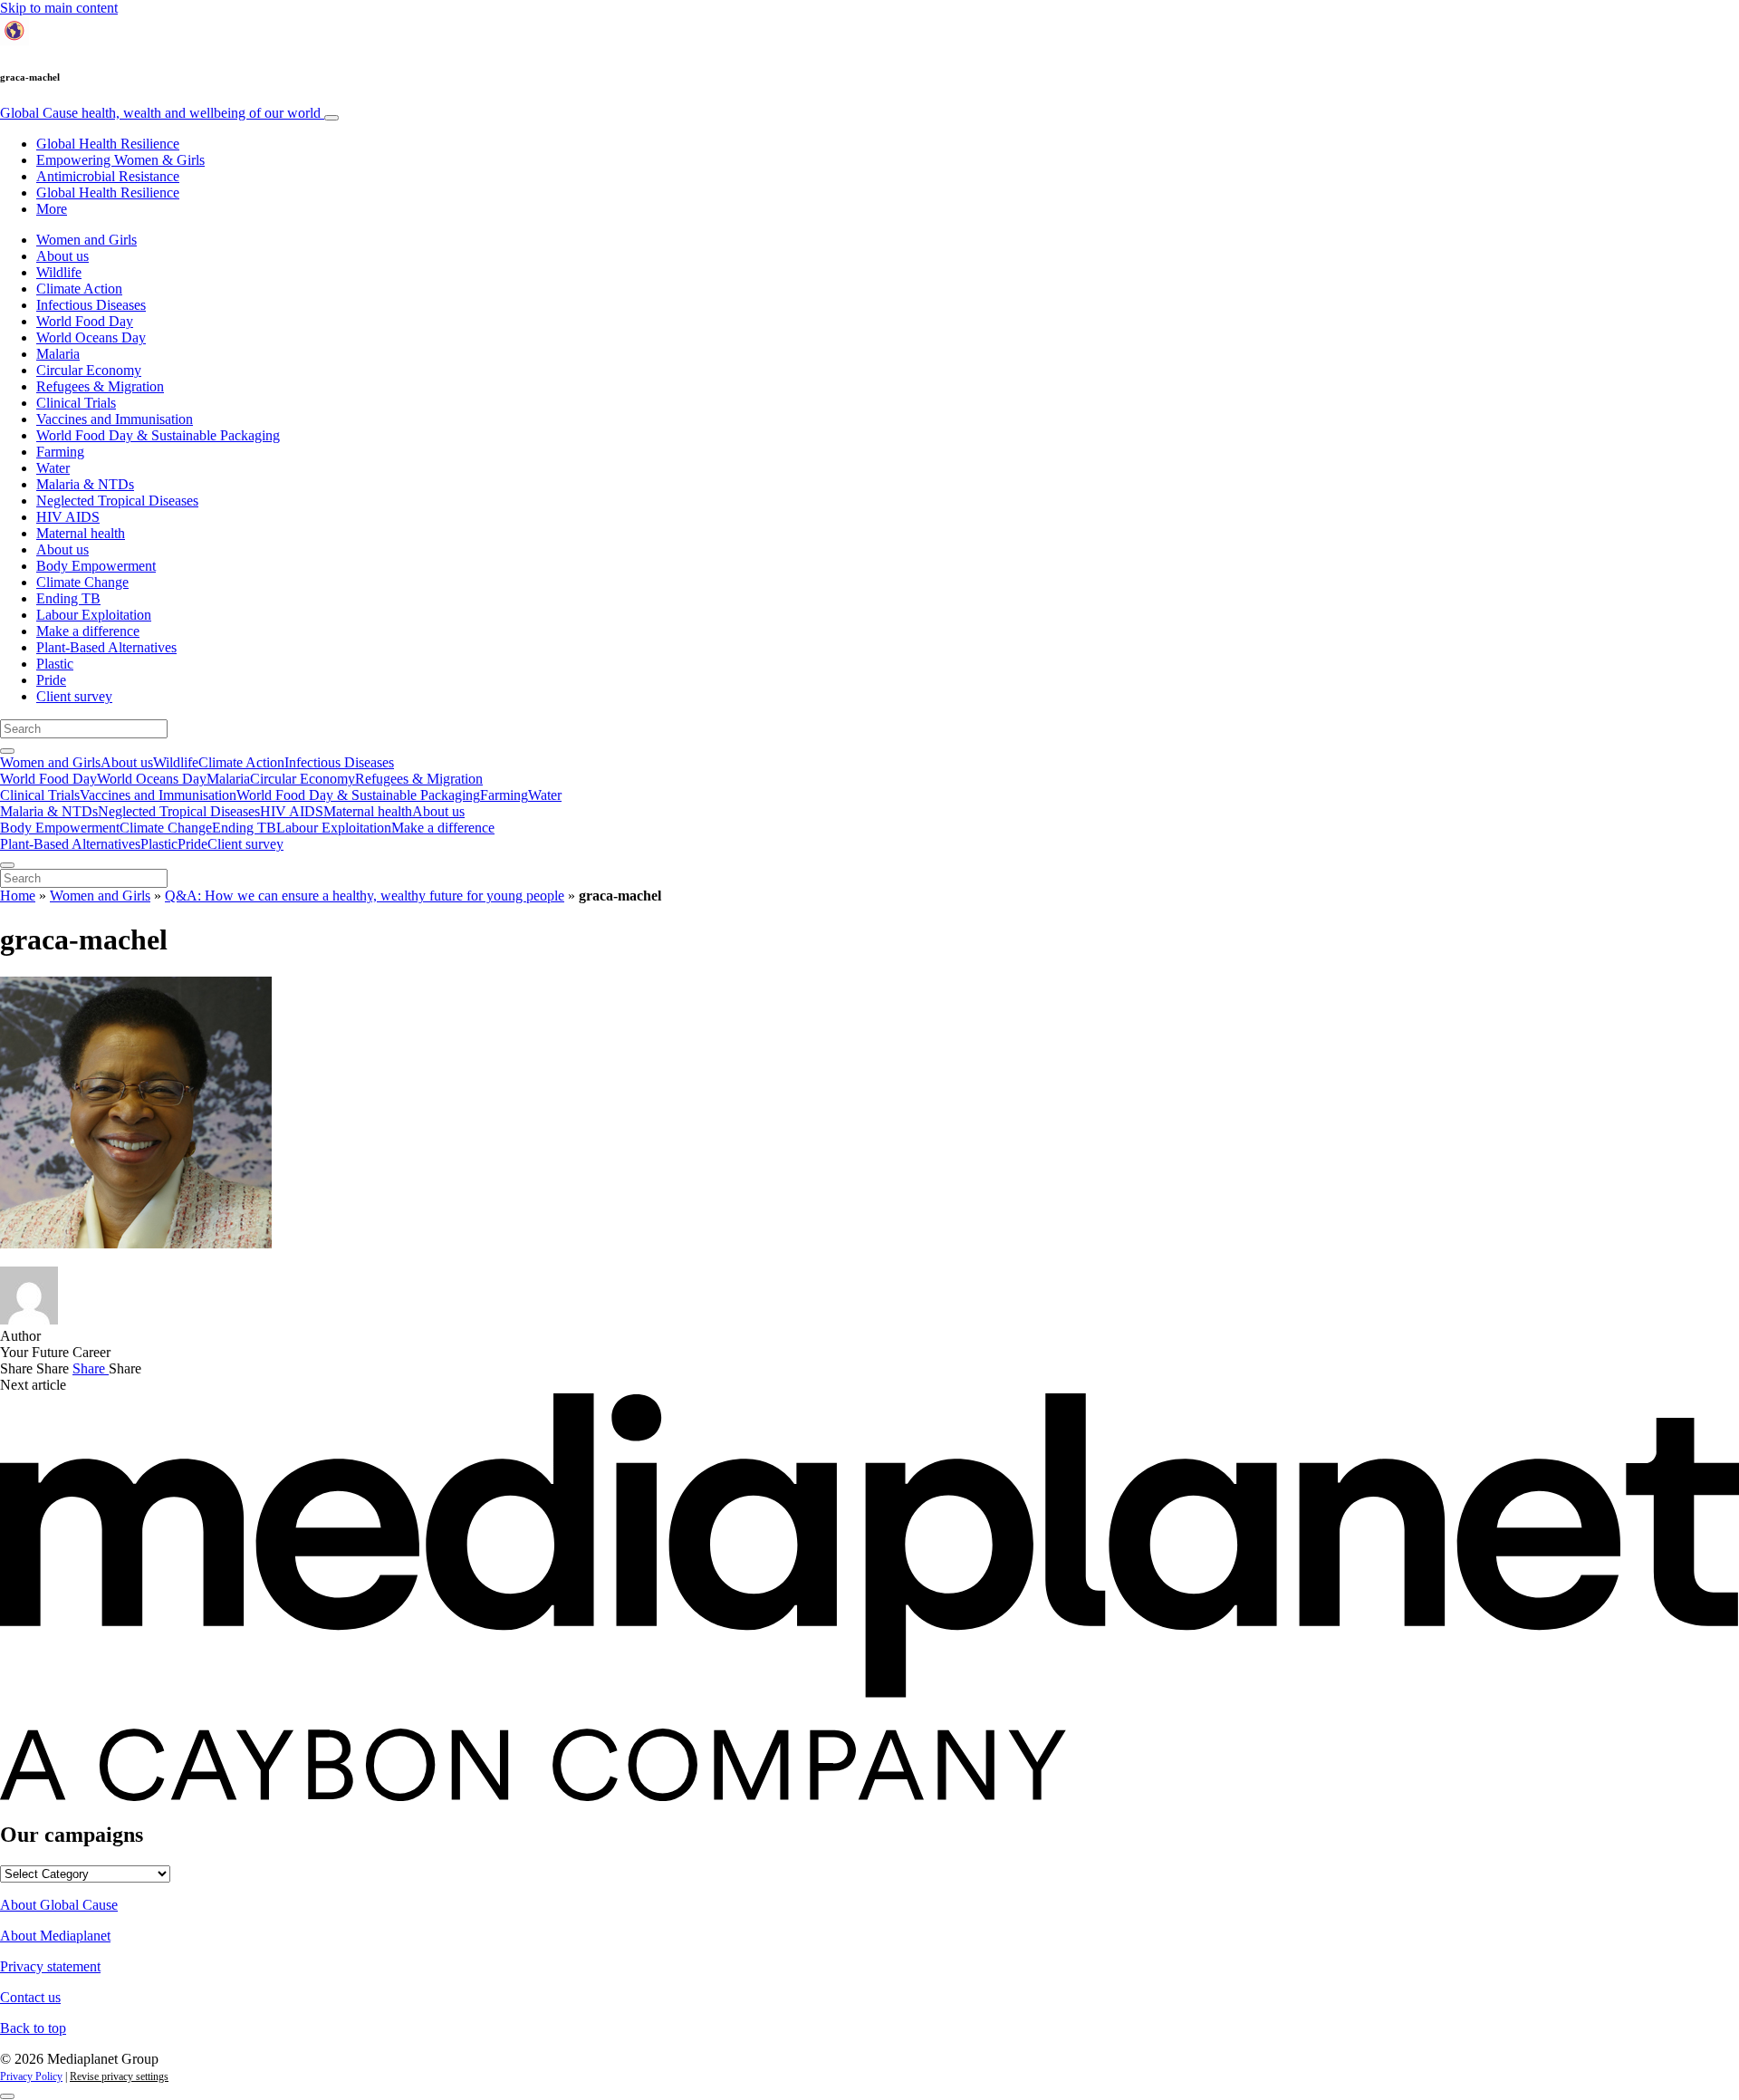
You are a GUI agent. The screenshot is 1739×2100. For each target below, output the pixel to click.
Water (53, 468)
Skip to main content (59, 8)
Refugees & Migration (100, 386)
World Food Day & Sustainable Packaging (158, 435)
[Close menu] (7, 865)
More (52, 209)
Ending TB (68, 598)
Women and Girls (86, 240)
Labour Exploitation (94, 615)
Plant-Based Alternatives (106, 647)
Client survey (74, 696)
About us (62, 256)
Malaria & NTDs (85, 484)
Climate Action (79, 289)
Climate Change (82, 582)
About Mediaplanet (55, 1936)
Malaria (58, 354)
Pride (51, 680)
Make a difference (88, 631)
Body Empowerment (96, 566)
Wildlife (59, 272)
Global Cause (160, 113)
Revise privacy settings (119, 2076)
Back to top (33, 2028)
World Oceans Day (91, 337)
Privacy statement (50, 1966)
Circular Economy (89, 370)
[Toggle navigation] (331, 118)
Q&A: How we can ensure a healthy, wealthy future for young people (365, 896)
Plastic (55, 664)
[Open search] (7, 751)
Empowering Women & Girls (120, 160)
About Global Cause (59, 1905)
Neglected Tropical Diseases (117, 501)
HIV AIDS (68, 517)
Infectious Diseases (91, 305)
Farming (60, 452)
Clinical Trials (76, 403)
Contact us (30, 1997)
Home (18, 896)
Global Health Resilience (108, 144)
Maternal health (81, 533)
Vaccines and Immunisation (115, 419)
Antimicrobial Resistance (108, 176)
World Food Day (85, 321)
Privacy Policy (31, 2076)
